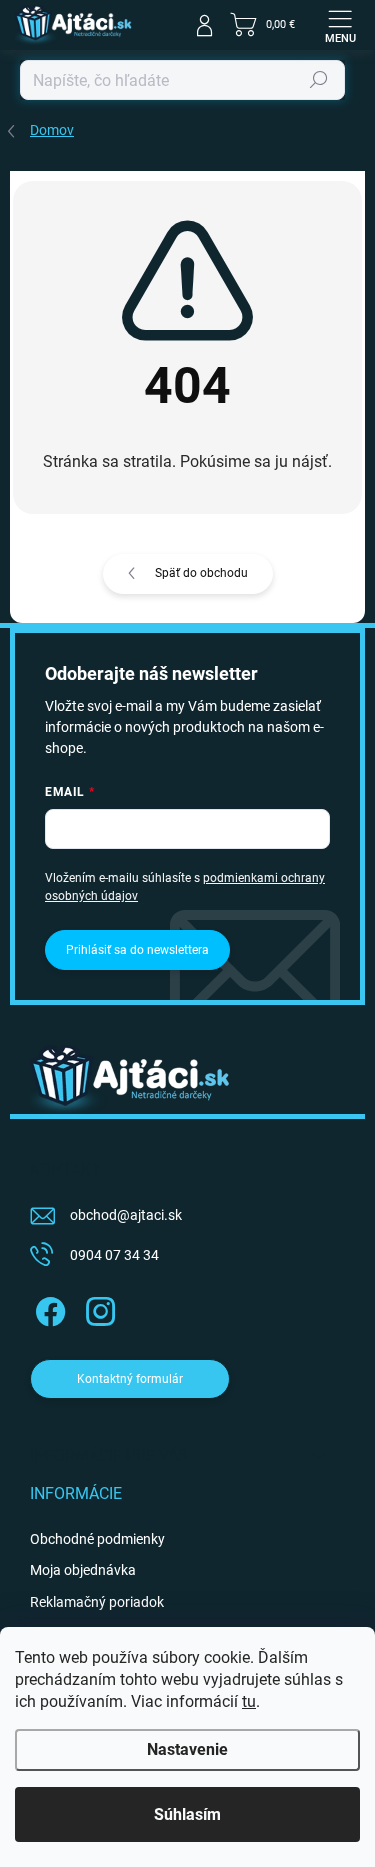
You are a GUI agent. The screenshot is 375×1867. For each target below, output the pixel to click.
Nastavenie (187, 1749)
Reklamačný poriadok (97, 1602)
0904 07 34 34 (114, 1255)
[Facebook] (47, 1307)
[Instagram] (97, 1307)
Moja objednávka (83, 1570)
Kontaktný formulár (130, 1379)
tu (249, 1701)
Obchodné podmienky (97, 1539)
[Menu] (340, 25)
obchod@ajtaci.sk (126, 1215)
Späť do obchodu (201, 573)
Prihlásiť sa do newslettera (137, 950)
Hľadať (319, 80)
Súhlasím (187, 1814)
